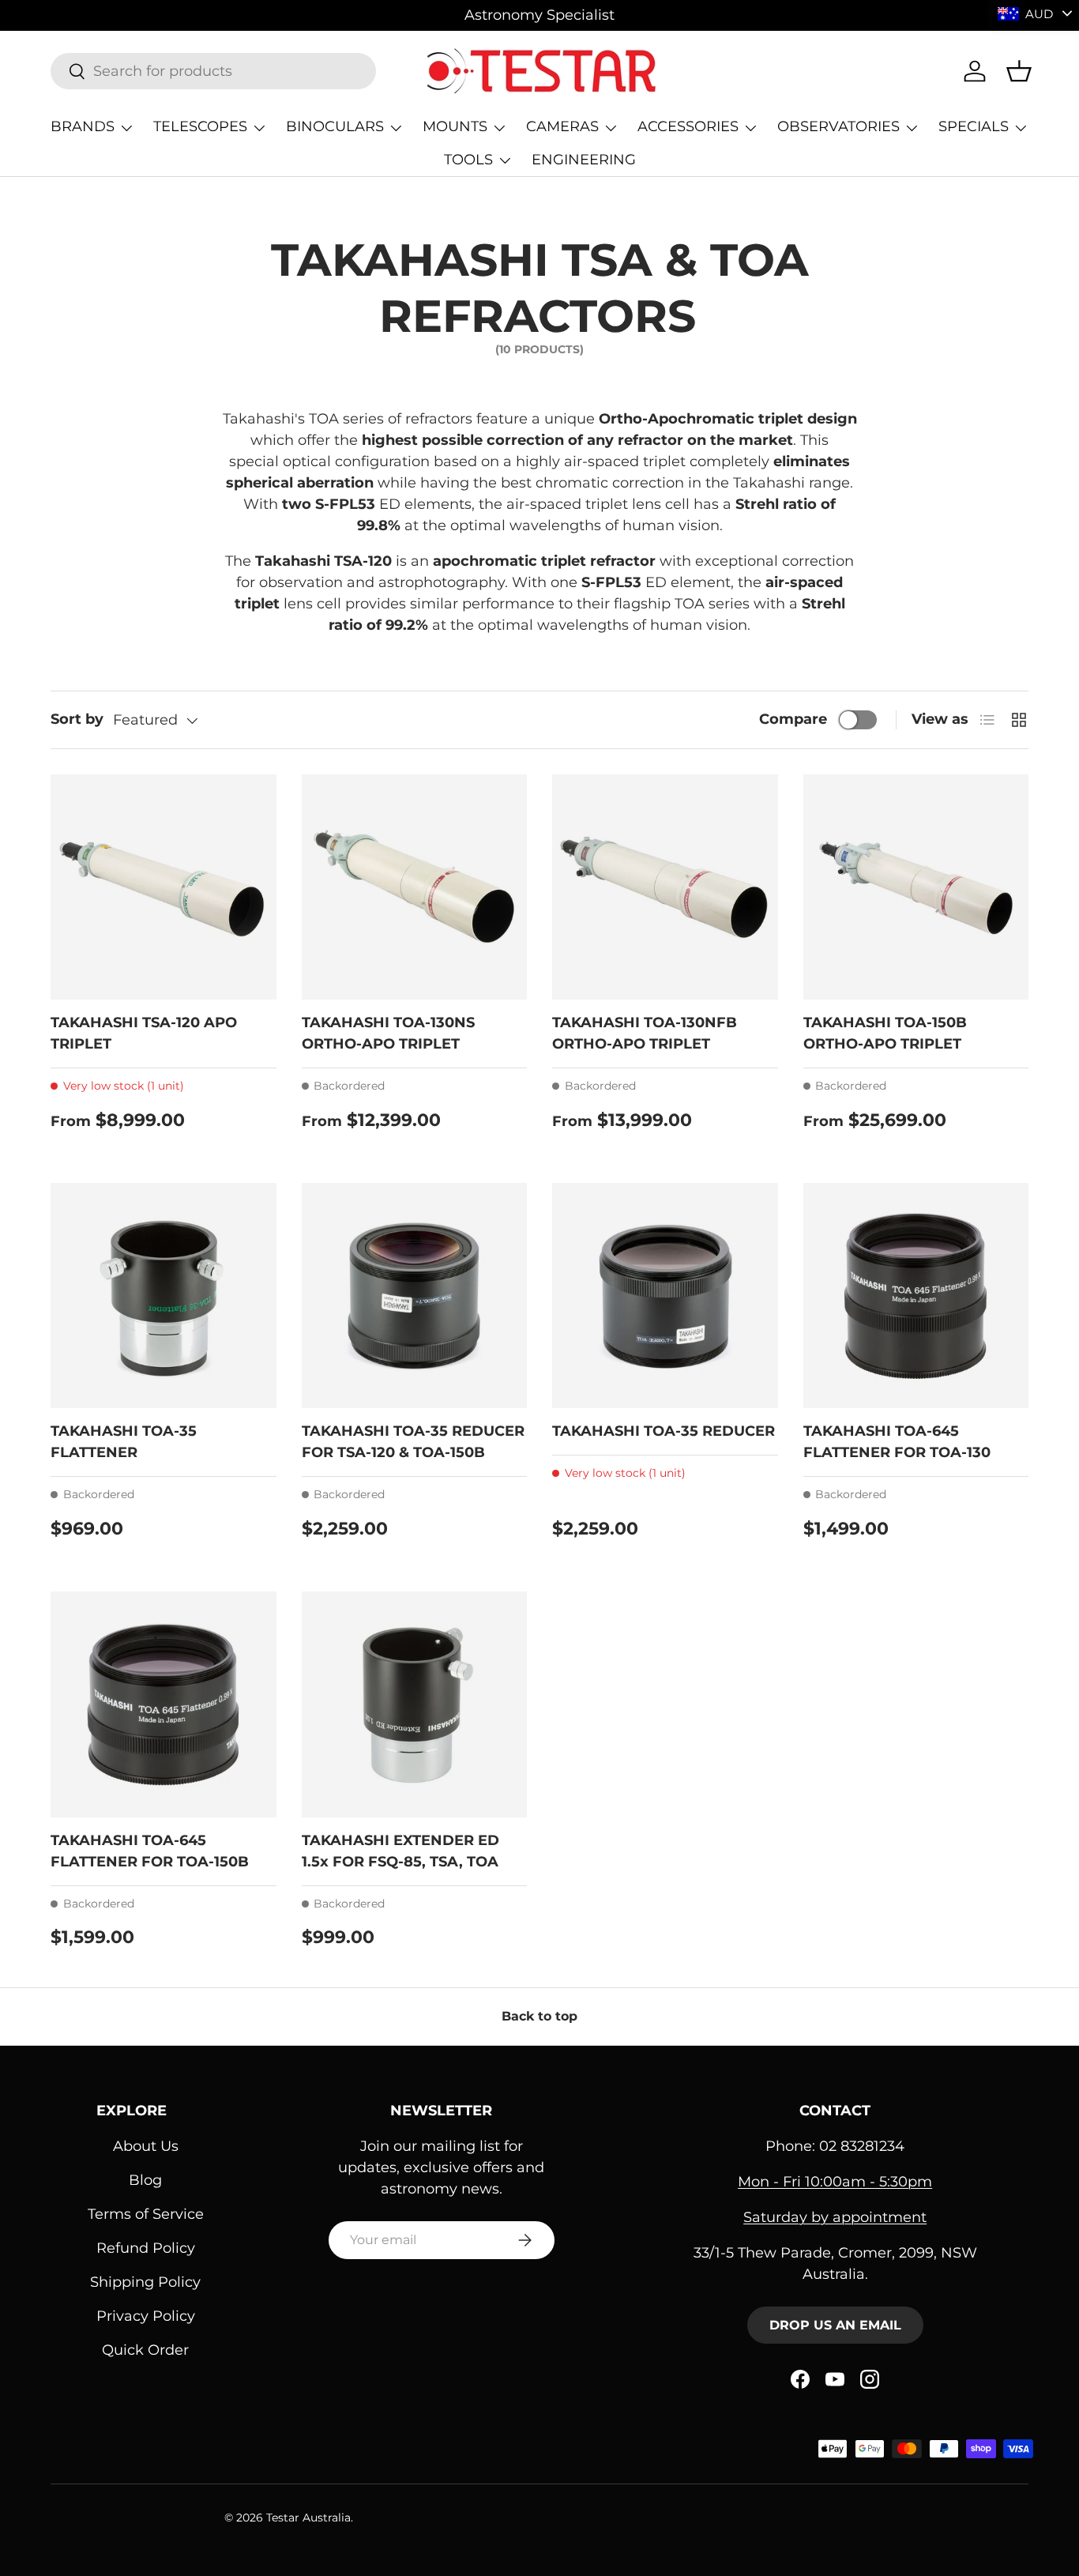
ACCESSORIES (688, 126)
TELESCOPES (200, 126)
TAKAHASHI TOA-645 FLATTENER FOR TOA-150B (150, 1851)
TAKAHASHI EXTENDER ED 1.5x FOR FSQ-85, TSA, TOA (400, 1851)
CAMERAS (562, 126)
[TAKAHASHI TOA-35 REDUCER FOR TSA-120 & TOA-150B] (415, 1296)
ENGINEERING (584, 160)
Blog (145, 2180)
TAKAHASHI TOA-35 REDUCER (664, 1431)
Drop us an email (835, 2325)
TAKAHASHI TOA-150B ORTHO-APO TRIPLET (885, 1033)
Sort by (77, 719)
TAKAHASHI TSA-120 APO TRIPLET (144, 1033)
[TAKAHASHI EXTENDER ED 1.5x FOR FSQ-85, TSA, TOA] (415, 1704)
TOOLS (468, 160)
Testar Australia (308, 2518)
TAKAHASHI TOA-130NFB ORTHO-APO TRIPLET (645, 1033)
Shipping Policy (145, 2282)
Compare (793, 719)
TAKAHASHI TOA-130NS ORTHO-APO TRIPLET (388, 1033)
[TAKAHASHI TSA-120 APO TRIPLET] (164, 887)
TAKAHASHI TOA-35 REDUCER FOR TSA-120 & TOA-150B (413, 1442)
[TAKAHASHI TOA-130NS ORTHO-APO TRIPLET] (415, 887)
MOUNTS (455, 126)
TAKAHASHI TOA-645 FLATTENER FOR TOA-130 (897, 1442)
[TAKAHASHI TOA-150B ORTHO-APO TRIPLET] (916, 887)
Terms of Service (146, 2214)
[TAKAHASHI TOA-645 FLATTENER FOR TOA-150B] (164, 1704)
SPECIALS (974, 126)
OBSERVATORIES (838, 126)
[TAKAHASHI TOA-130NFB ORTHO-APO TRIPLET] (665, 887)
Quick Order (145, 2350)
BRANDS (83, 126)
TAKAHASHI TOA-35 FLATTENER (124, 1442)
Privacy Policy (146, 2316)
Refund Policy (146, 2248)
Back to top (539, 2016)
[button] (1019, 71)
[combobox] (213, 71)
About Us (146, 2146)
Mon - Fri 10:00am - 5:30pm (835, 2182)
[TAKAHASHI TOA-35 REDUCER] (665, 1296)
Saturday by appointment (835, 2217)
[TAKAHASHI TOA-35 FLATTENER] (164, 1296)
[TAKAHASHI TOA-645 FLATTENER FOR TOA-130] (916, 1296)
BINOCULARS (335, 126)
